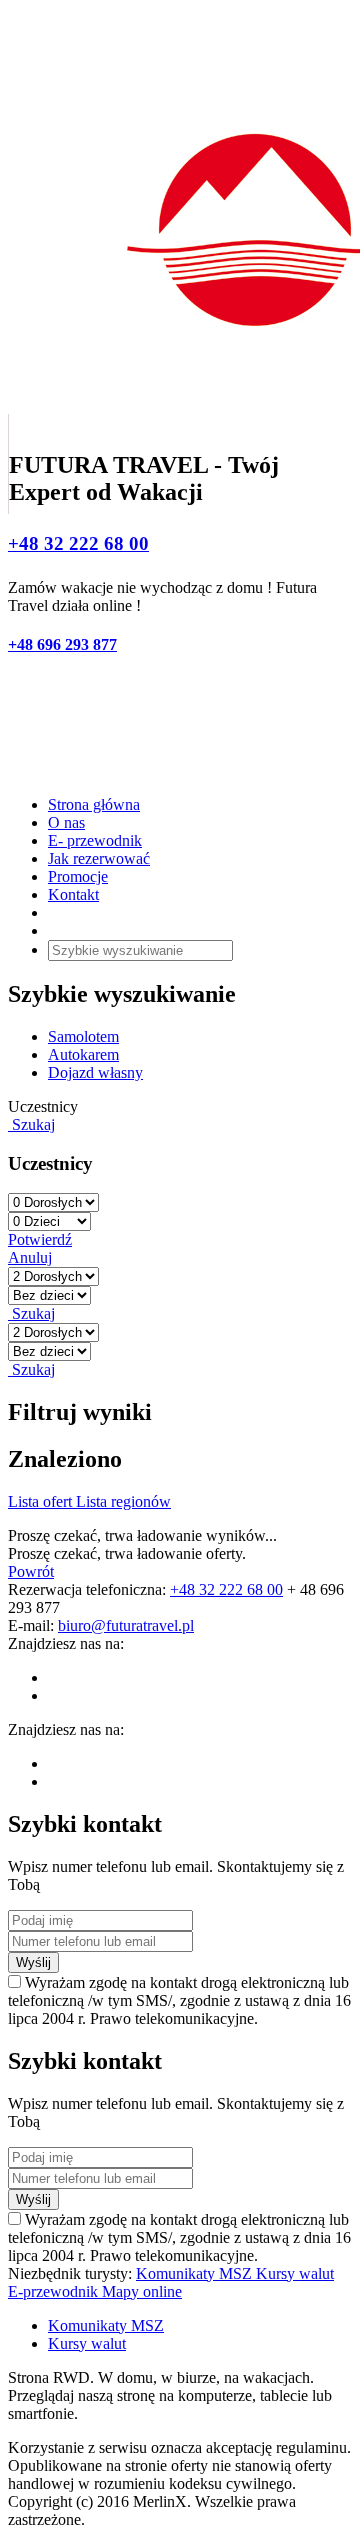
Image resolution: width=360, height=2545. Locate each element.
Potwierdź (40, 1239)
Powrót (31, 1571)
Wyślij (33, 1962)
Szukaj (31, 1124)
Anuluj (30, 1257)
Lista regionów (123, 1501)
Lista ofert (42, 1501)
